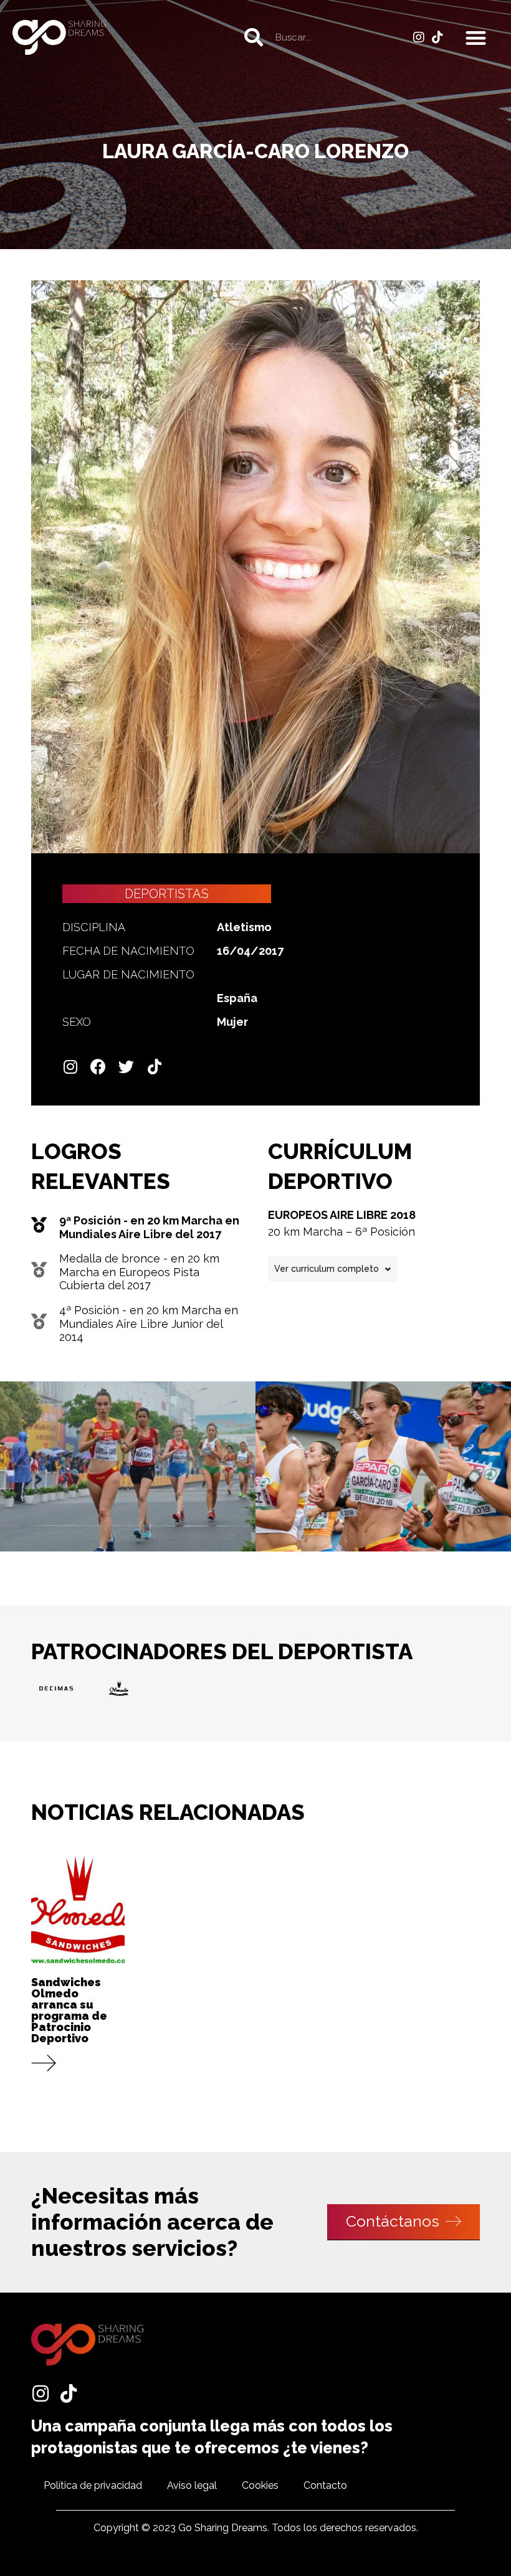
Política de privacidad (93, 2485)
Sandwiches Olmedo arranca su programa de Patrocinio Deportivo (69, 2010)
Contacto (325, 2485)
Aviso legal (192, 2485)
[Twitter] (126, 1067)
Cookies (260, 2485)
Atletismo (244, 927)
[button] (476, 38)
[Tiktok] (437, 37)
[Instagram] (419, 37)
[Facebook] (98, 1067)
